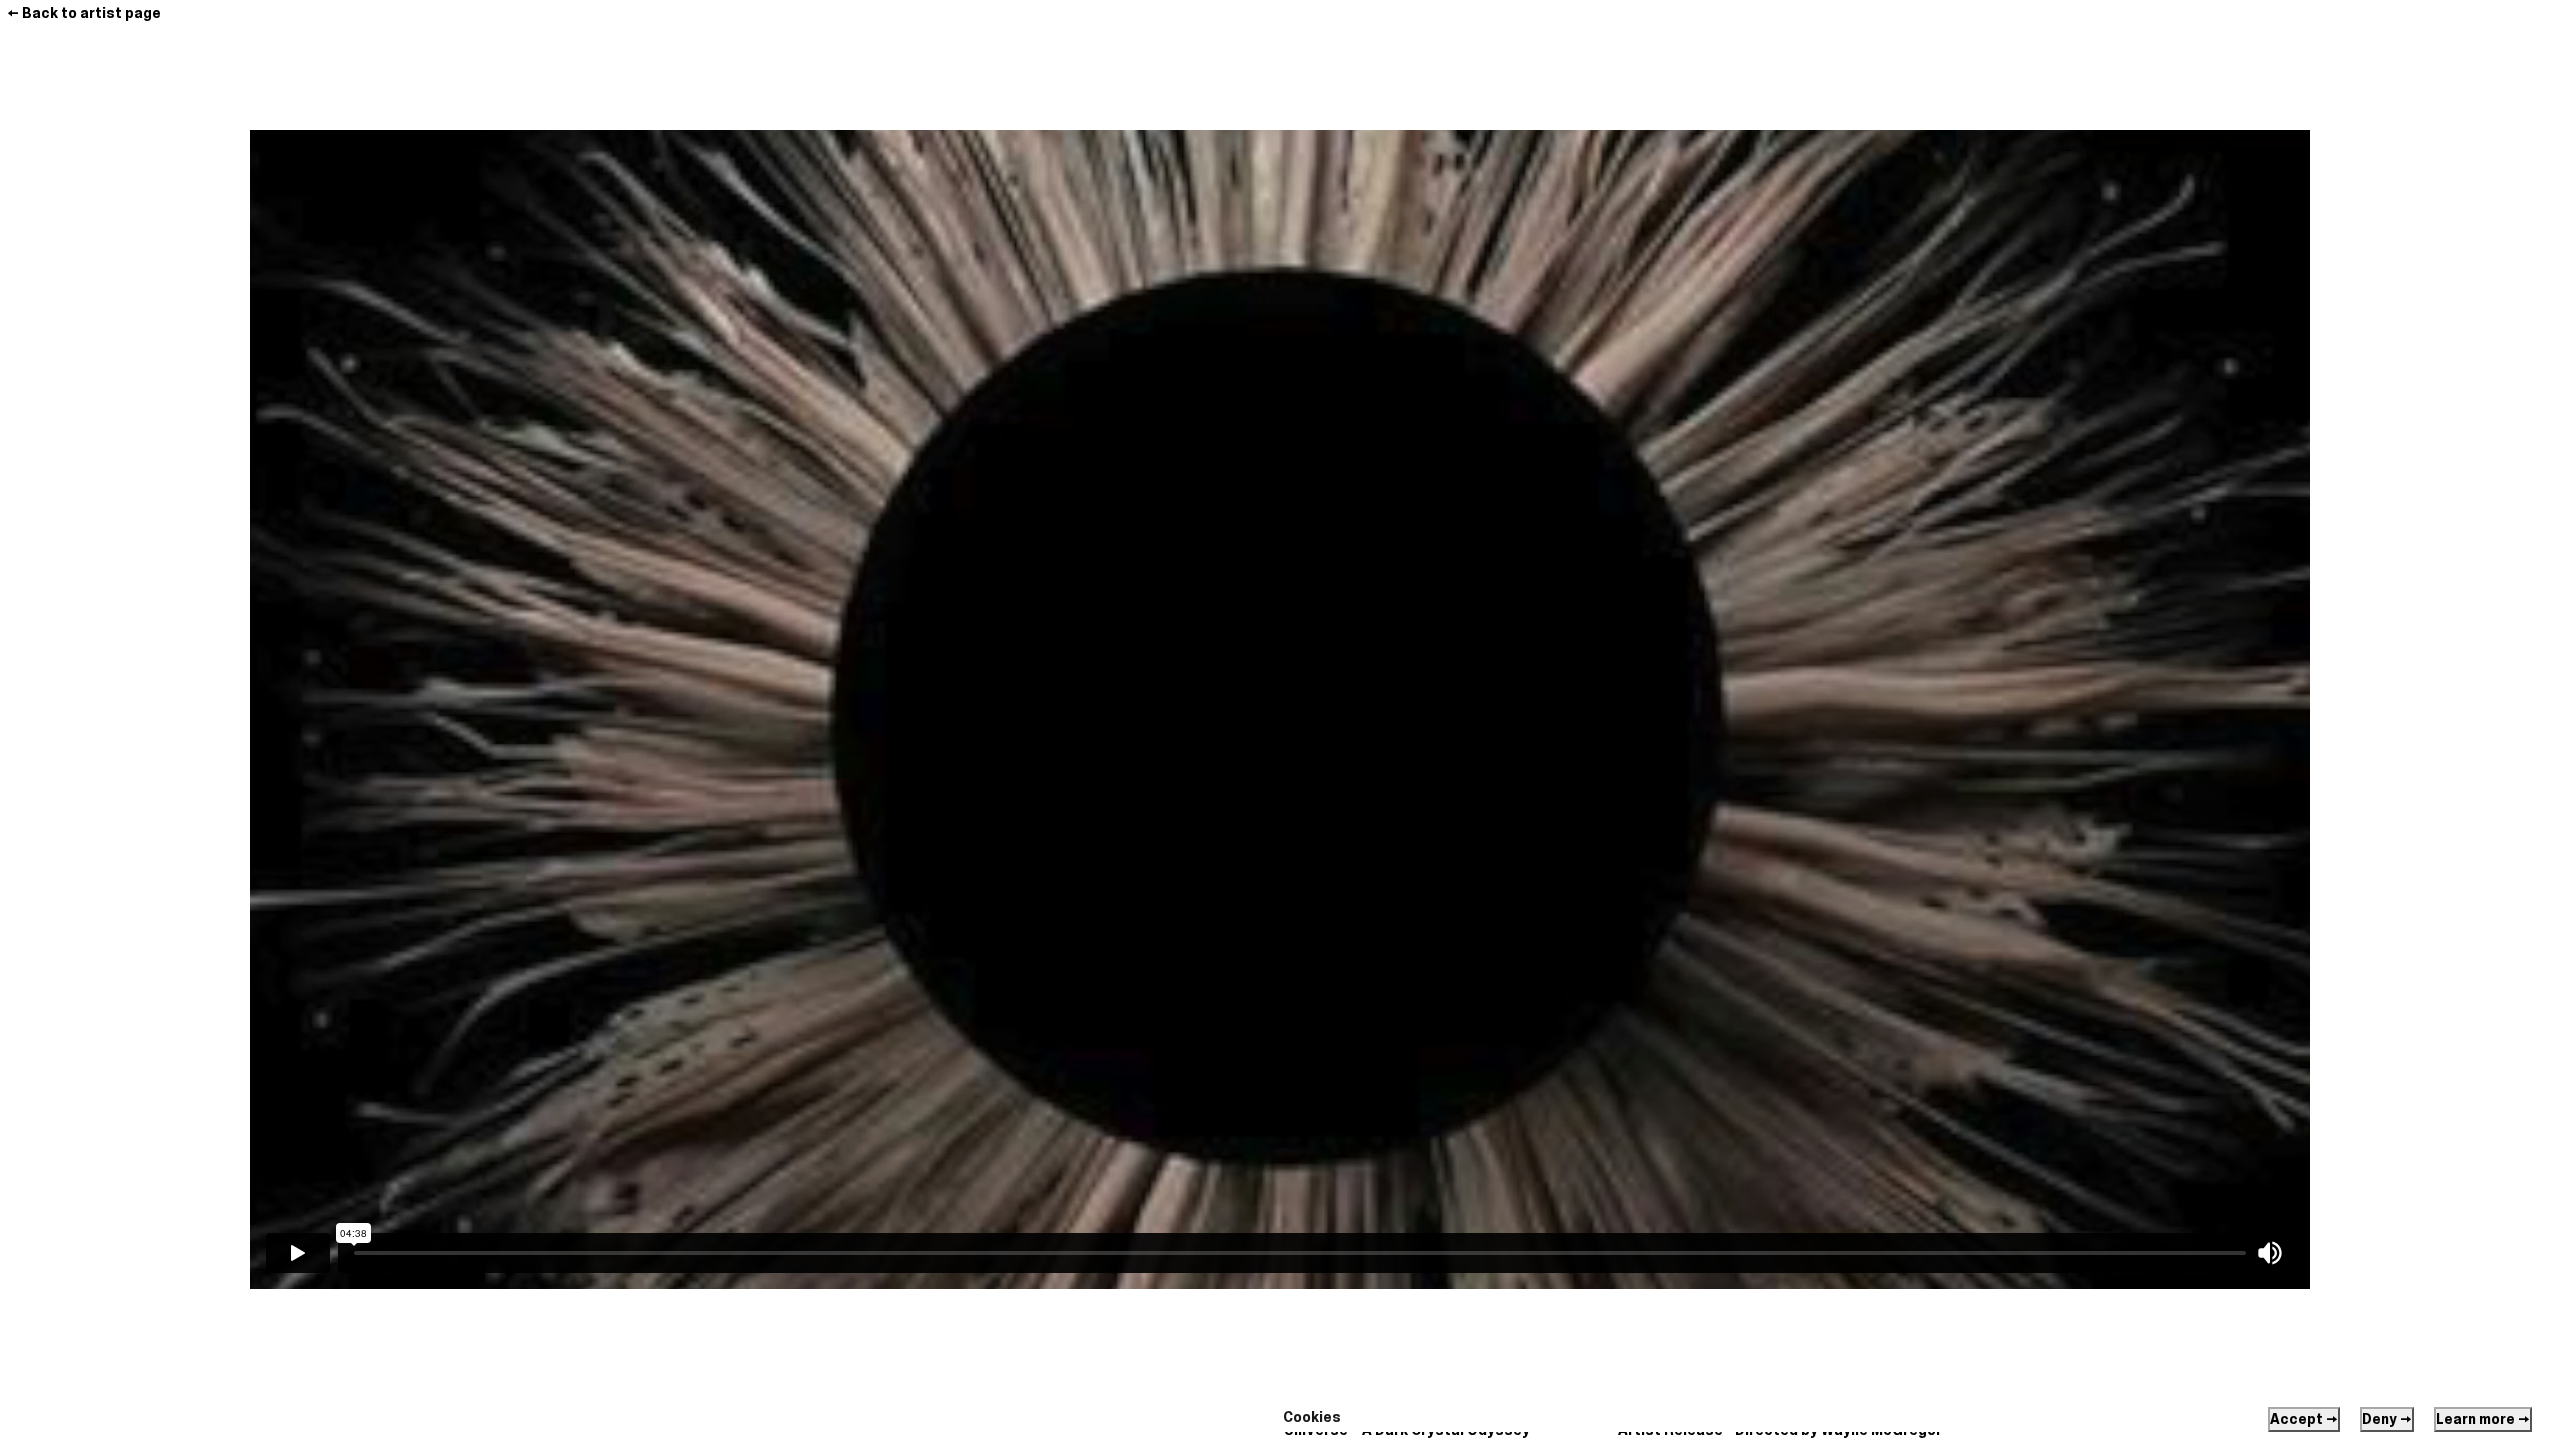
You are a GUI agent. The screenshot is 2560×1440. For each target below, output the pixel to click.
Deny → (2387, 1419)
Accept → (2304, 1419)
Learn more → (2483, 1419)
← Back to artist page (84, 13)
